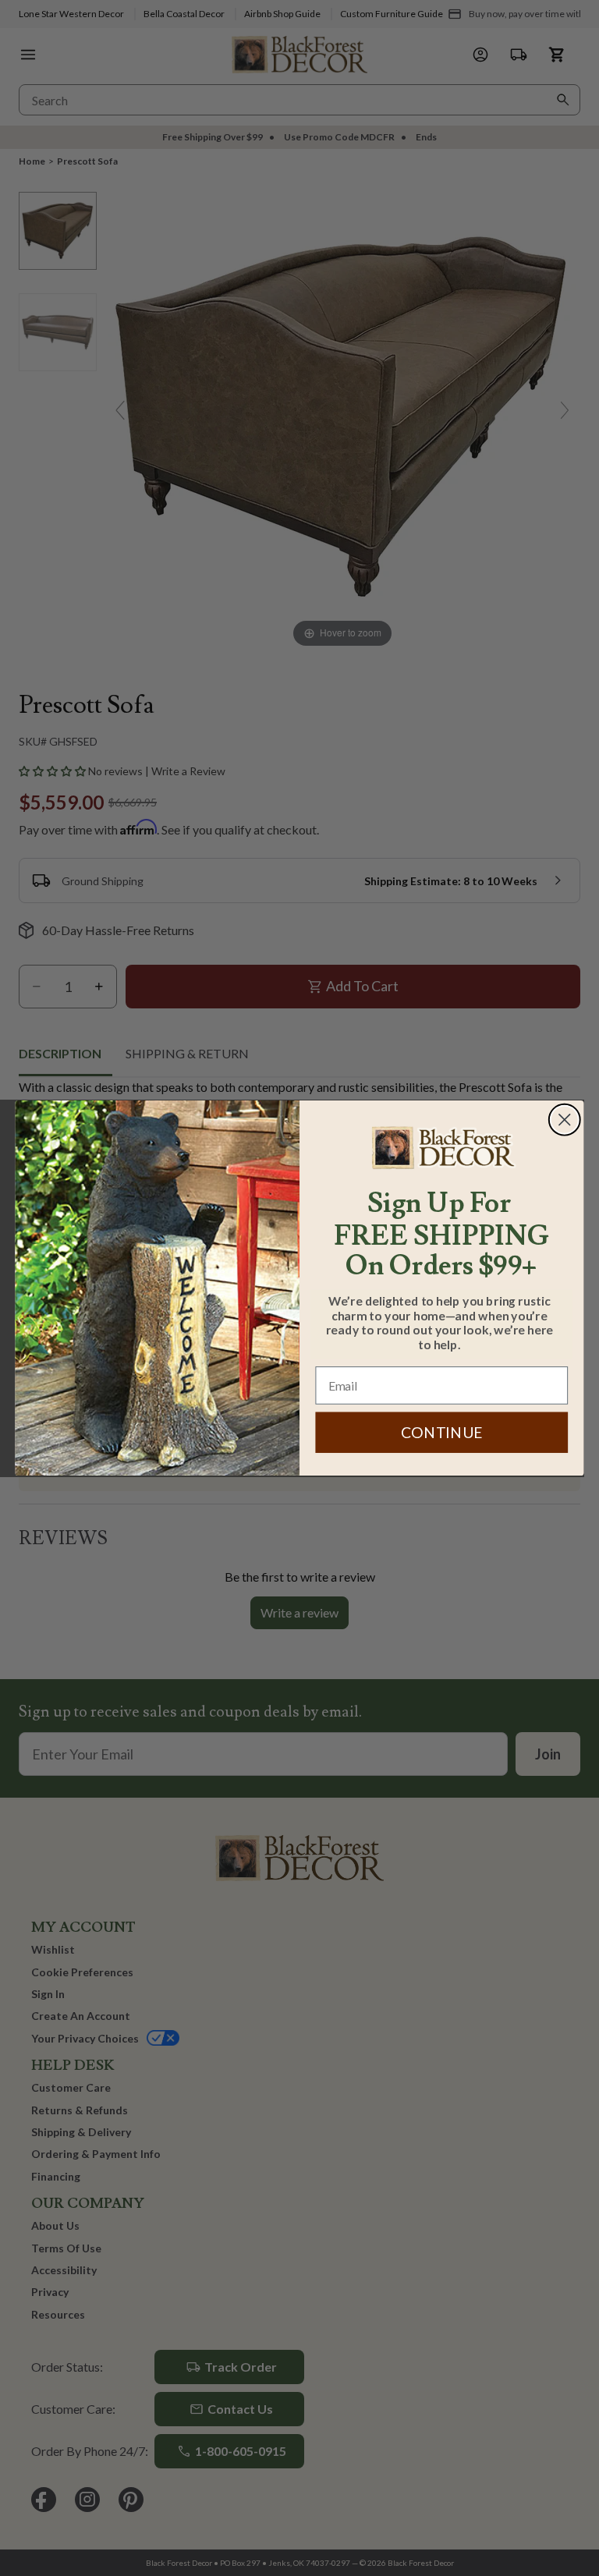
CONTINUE (442, 1432)
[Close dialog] (565, 1120)
